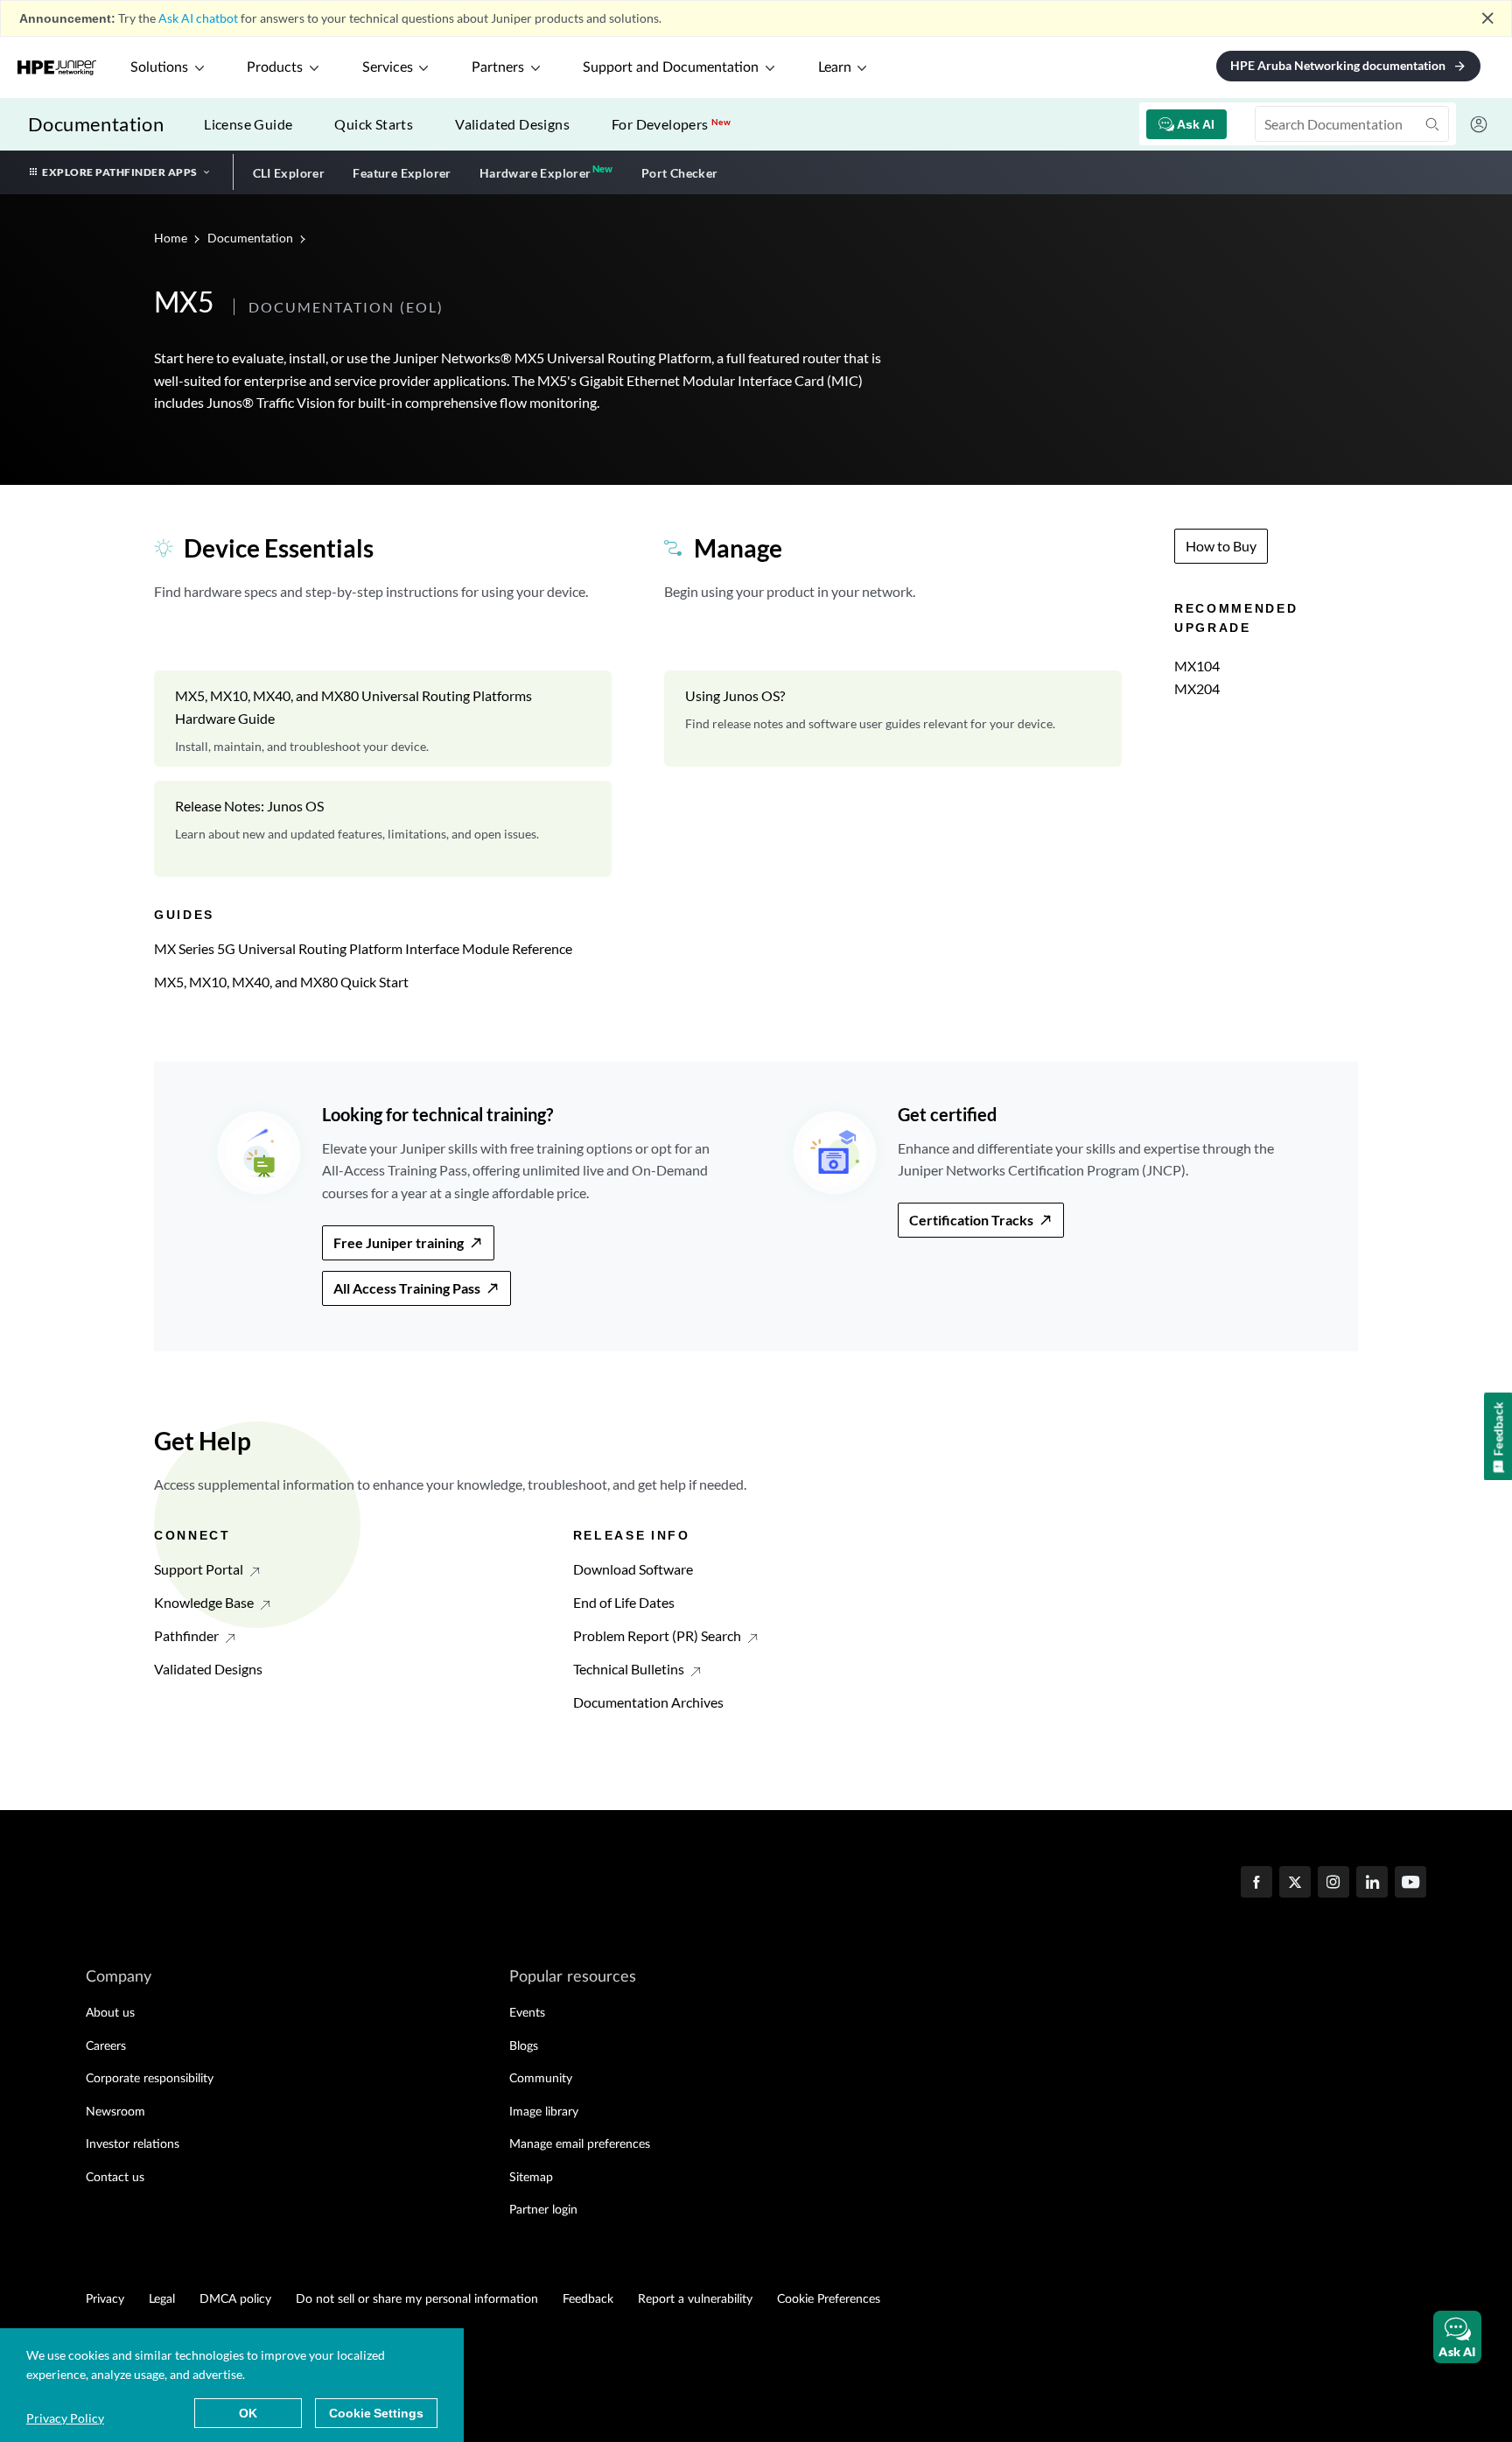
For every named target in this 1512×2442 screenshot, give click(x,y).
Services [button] (388, 67)
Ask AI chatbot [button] (198, 18)
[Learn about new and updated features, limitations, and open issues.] (383, 829)
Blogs (524, 2046)
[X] (1295, 1884)
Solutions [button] (159, 67)
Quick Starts (374, 124)
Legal (162, 2299)
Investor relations (133, 2144)
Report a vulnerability (695, 2299)
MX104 (1197, 666)
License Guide (248, 124)
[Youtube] (1410, 1884)
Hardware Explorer (535, 173)
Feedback (588, 2299)
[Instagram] (1333, 1884)
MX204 (1197, 688)
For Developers (671, 124)
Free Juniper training (399, 1242)
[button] (1457, 2337)
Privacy (105, 2299)
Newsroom (115, 2112)
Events (527, 2013)
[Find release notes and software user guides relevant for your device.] (893, 719)
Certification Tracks (971, 1220)
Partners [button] (498, 67)
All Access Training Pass (407, 1288)
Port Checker (680, 173)
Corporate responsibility (150, 2079)
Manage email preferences (580, 2144)
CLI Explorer (289, 173)
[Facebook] (1256, 1884)
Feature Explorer (402, 173)
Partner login (543, 2210)
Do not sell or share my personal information (417, 2299)
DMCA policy (235, 2299)
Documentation (96, 124)
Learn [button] (835, 67)
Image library (544, 2112)
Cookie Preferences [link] (829, 2299)
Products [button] (275, 67)
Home (172, 238)
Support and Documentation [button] (671, 67)
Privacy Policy (65, 2418)
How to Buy (1221, 546)
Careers (106, 2046)
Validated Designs (512, 124)
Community (541, 2079)
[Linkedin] (1372, 1884)
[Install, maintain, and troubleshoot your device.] (383, 719)
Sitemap (531, 2178)
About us (110, 2013)
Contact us (115, 2178)
